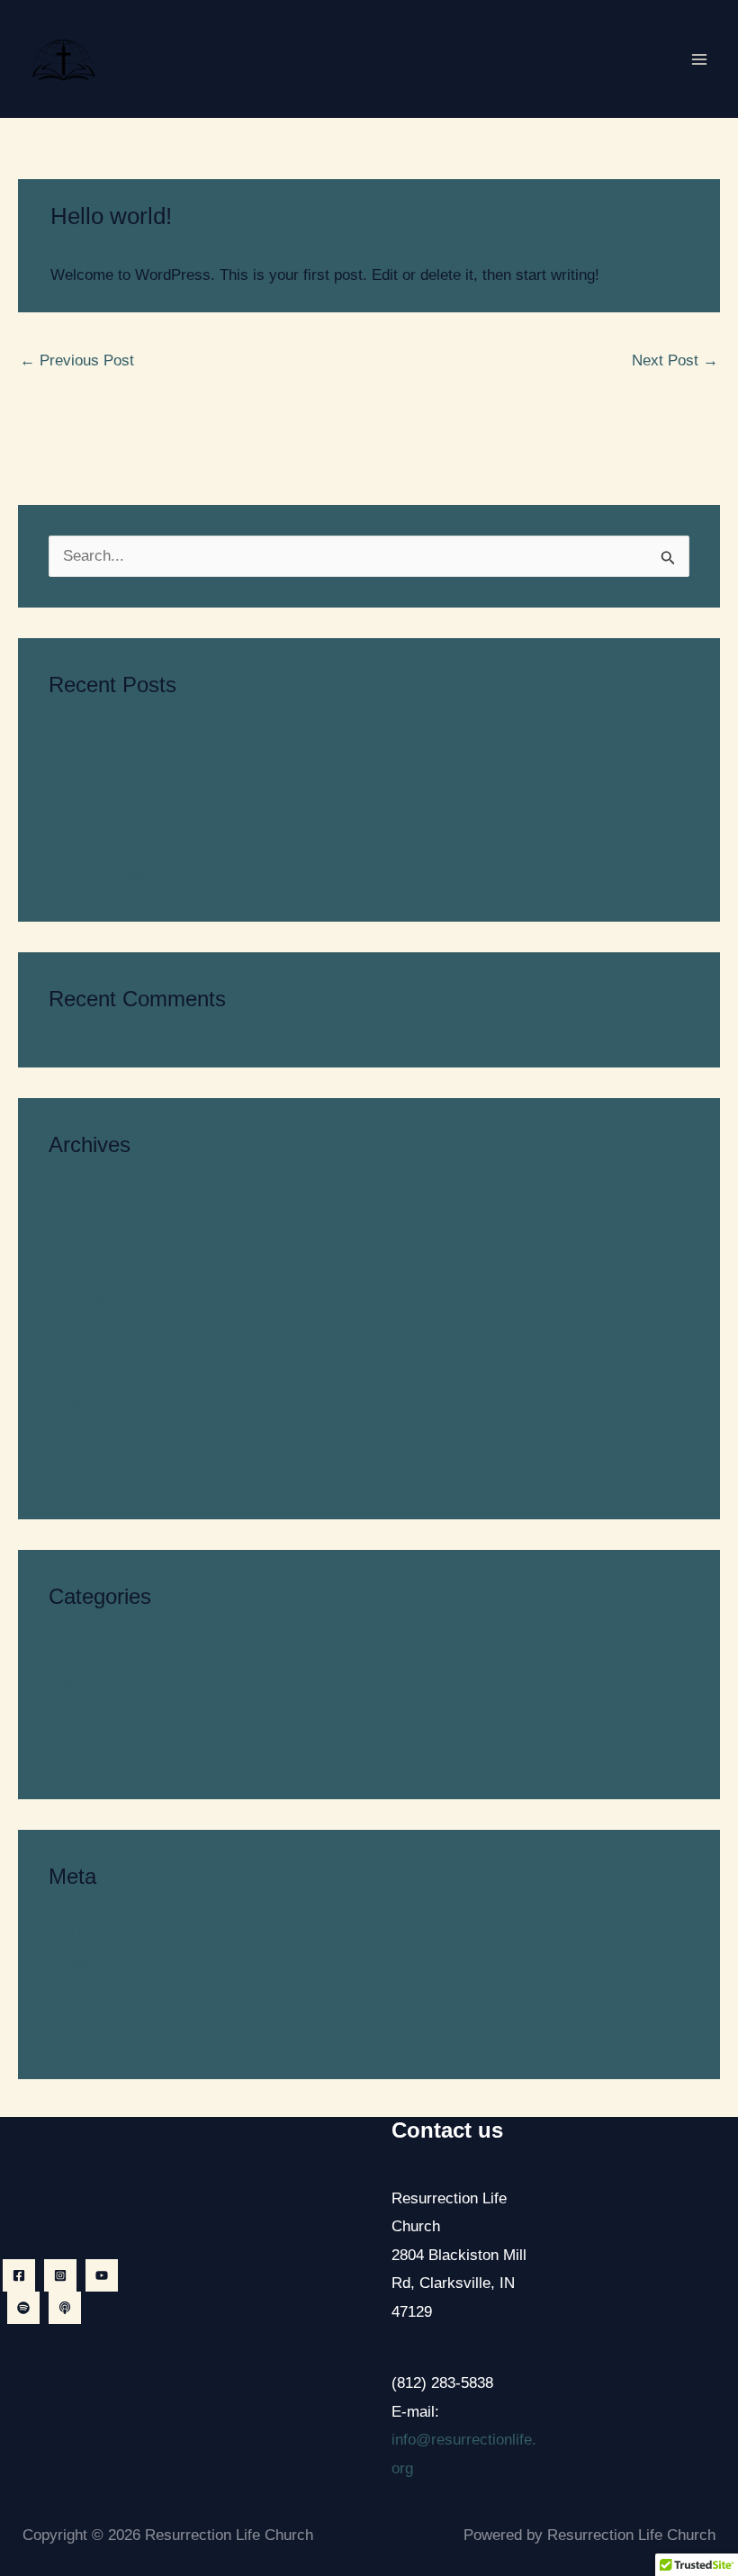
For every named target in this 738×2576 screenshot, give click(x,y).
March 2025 (88, 1198)
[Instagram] (60, 2275)
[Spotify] (23, 2308)
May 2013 (81, 1439)
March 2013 (88, 1473)
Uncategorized (108, 250)
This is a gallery (102, 875)
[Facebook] (19, 2275)
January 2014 (94, 1267)
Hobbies (76, 1719)
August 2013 (90, 1335)
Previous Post (77, 360)
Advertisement (97, 1649)
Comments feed (102, 1998)
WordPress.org (99, 2033)
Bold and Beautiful (109, 841)
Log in (69, 1929)
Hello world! (88, 738)
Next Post (675, 360)
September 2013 (103, 1301)
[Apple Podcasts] (65, 2308)
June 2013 (83, 1405)
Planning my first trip (118, 807)
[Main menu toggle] (700, 59)
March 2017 (88, 1232)
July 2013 (81, 1369)
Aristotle (76, 1684)
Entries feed (89, 1964)
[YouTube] (102, 2275)
